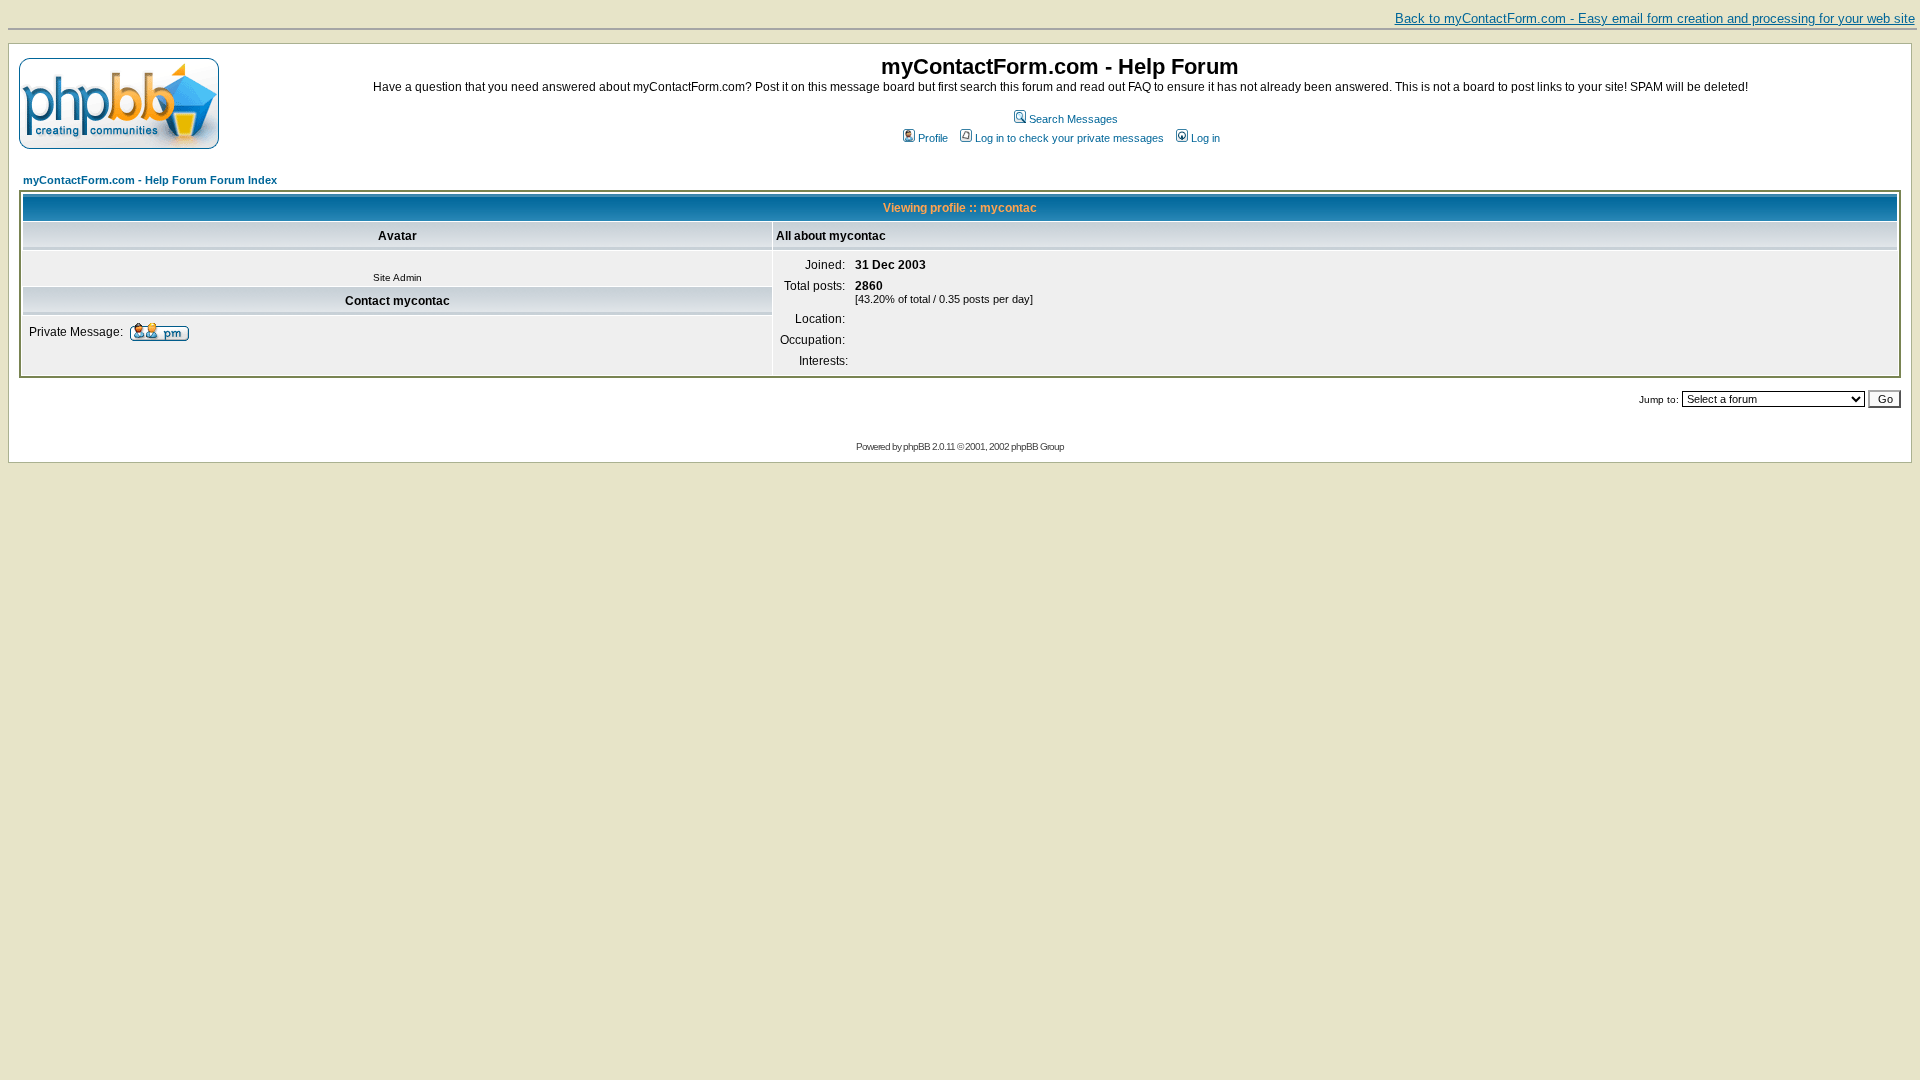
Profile (933, 138)
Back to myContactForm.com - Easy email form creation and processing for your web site (1655, 18)
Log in (1205, 138)
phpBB (916, 446)
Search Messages (1073, 119)
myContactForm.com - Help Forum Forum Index (150, 180)
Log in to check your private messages (1069, 138)
